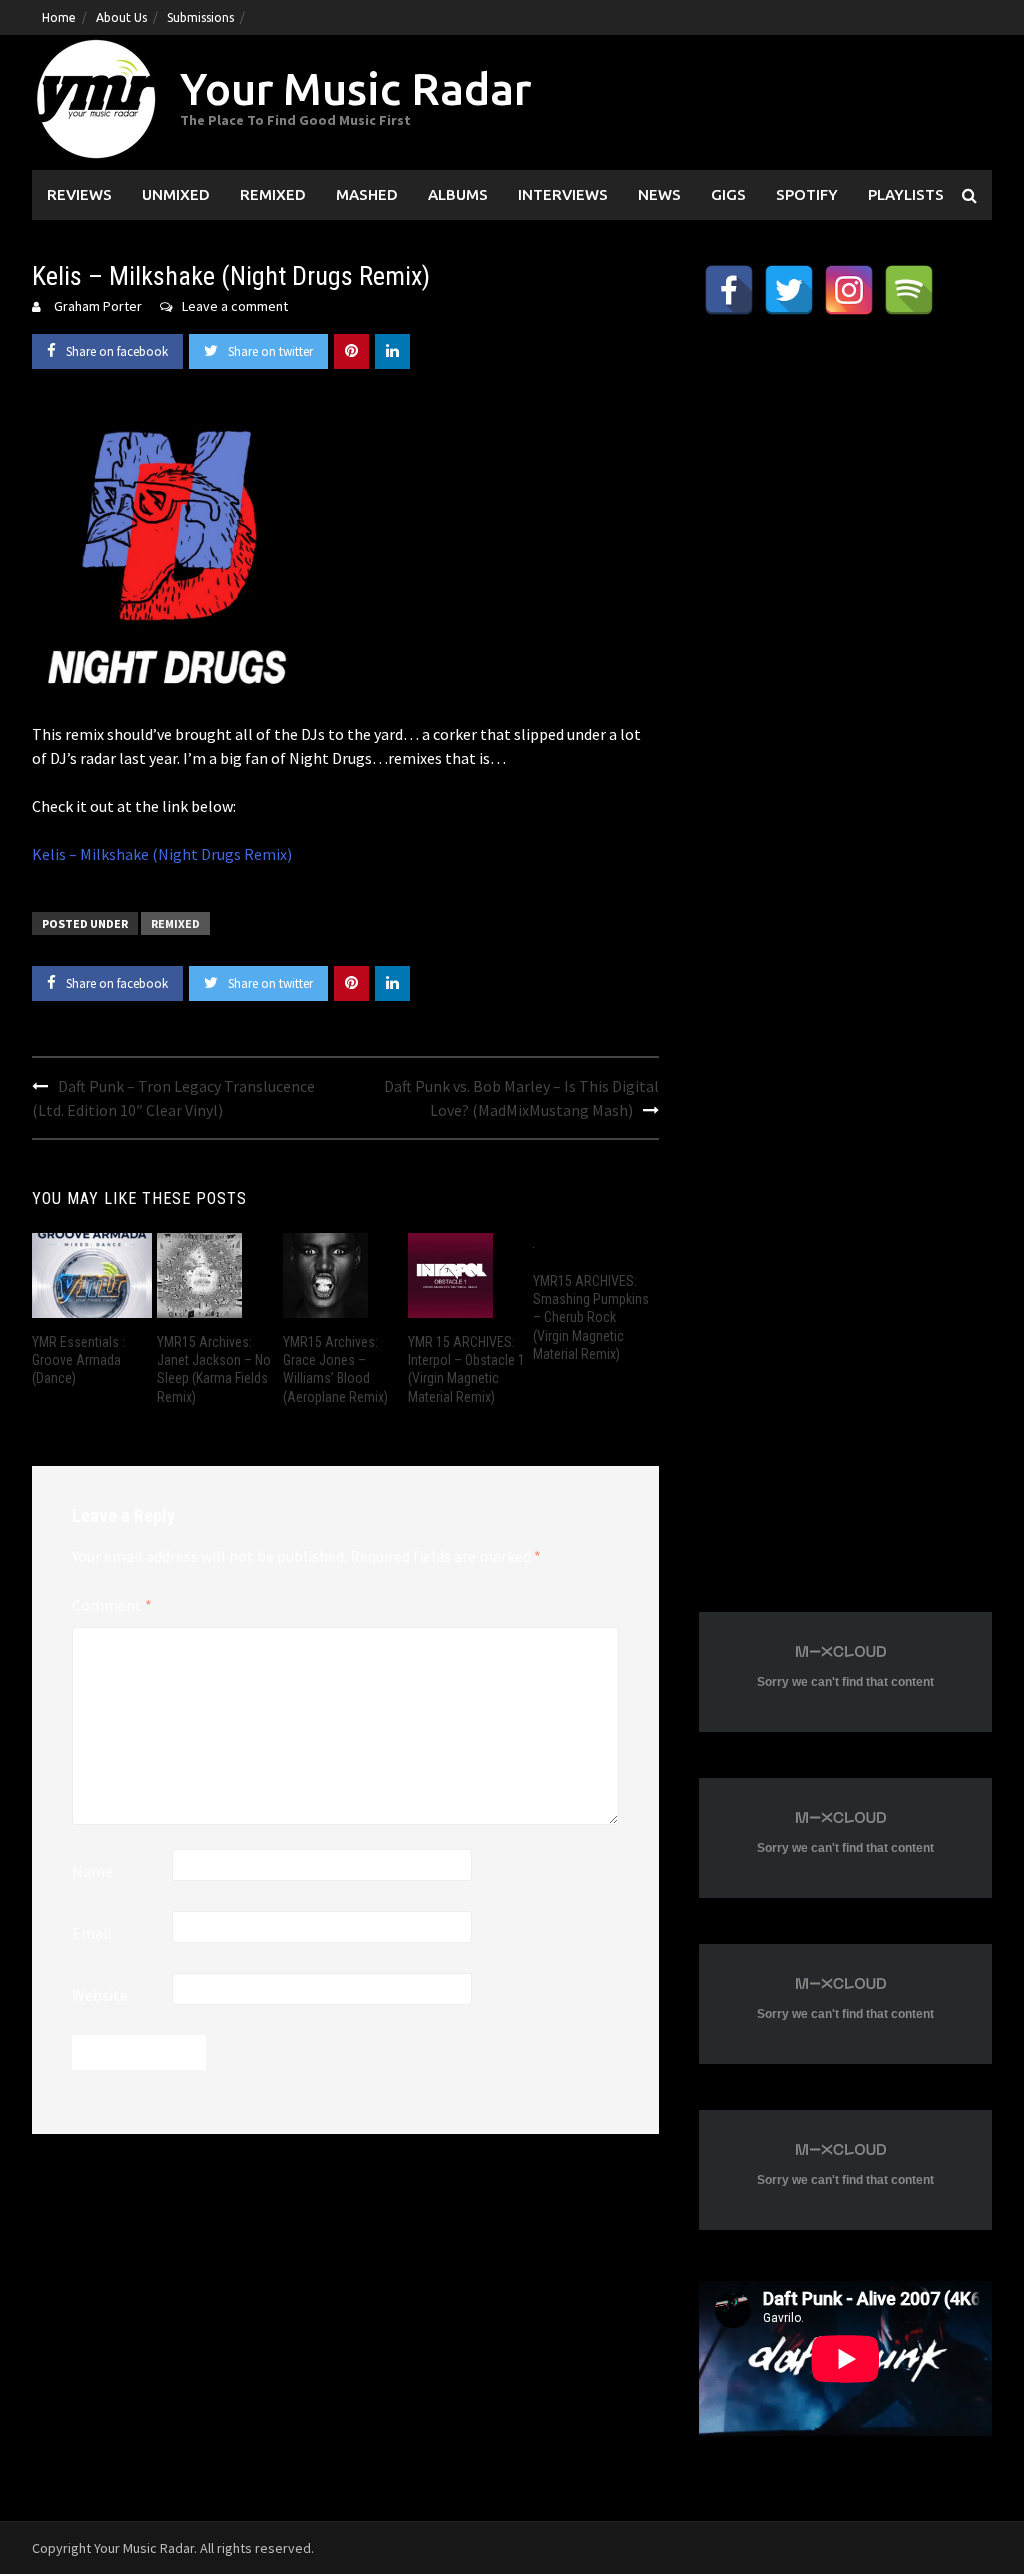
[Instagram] (849, 290)
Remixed (273, 194)
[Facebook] (729, 290)
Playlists (906, 194)
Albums (458, 194)
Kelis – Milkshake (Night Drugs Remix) (162, 854)
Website (100, 1995)
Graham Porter (98, 306)
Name (92, 1871)
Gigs (728, 194)
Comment (112, 1605)
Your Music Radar (355, 88)
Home (59, 17)
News (659, 194)
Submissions (200, 17)
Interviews (563, 194)
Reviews (79, 194)
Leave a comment (235, 306)
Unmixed (176, 194)
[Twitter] (789, 290)
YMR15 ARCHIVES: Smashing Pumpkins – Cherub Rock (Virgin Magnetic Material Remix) (591, 1317)
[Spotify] (909, 290)
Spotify (807, 194)
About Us (121, 17)
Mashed (367, 194)
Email (92, 1933)
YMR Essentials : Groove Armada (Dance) (78, 1360)
